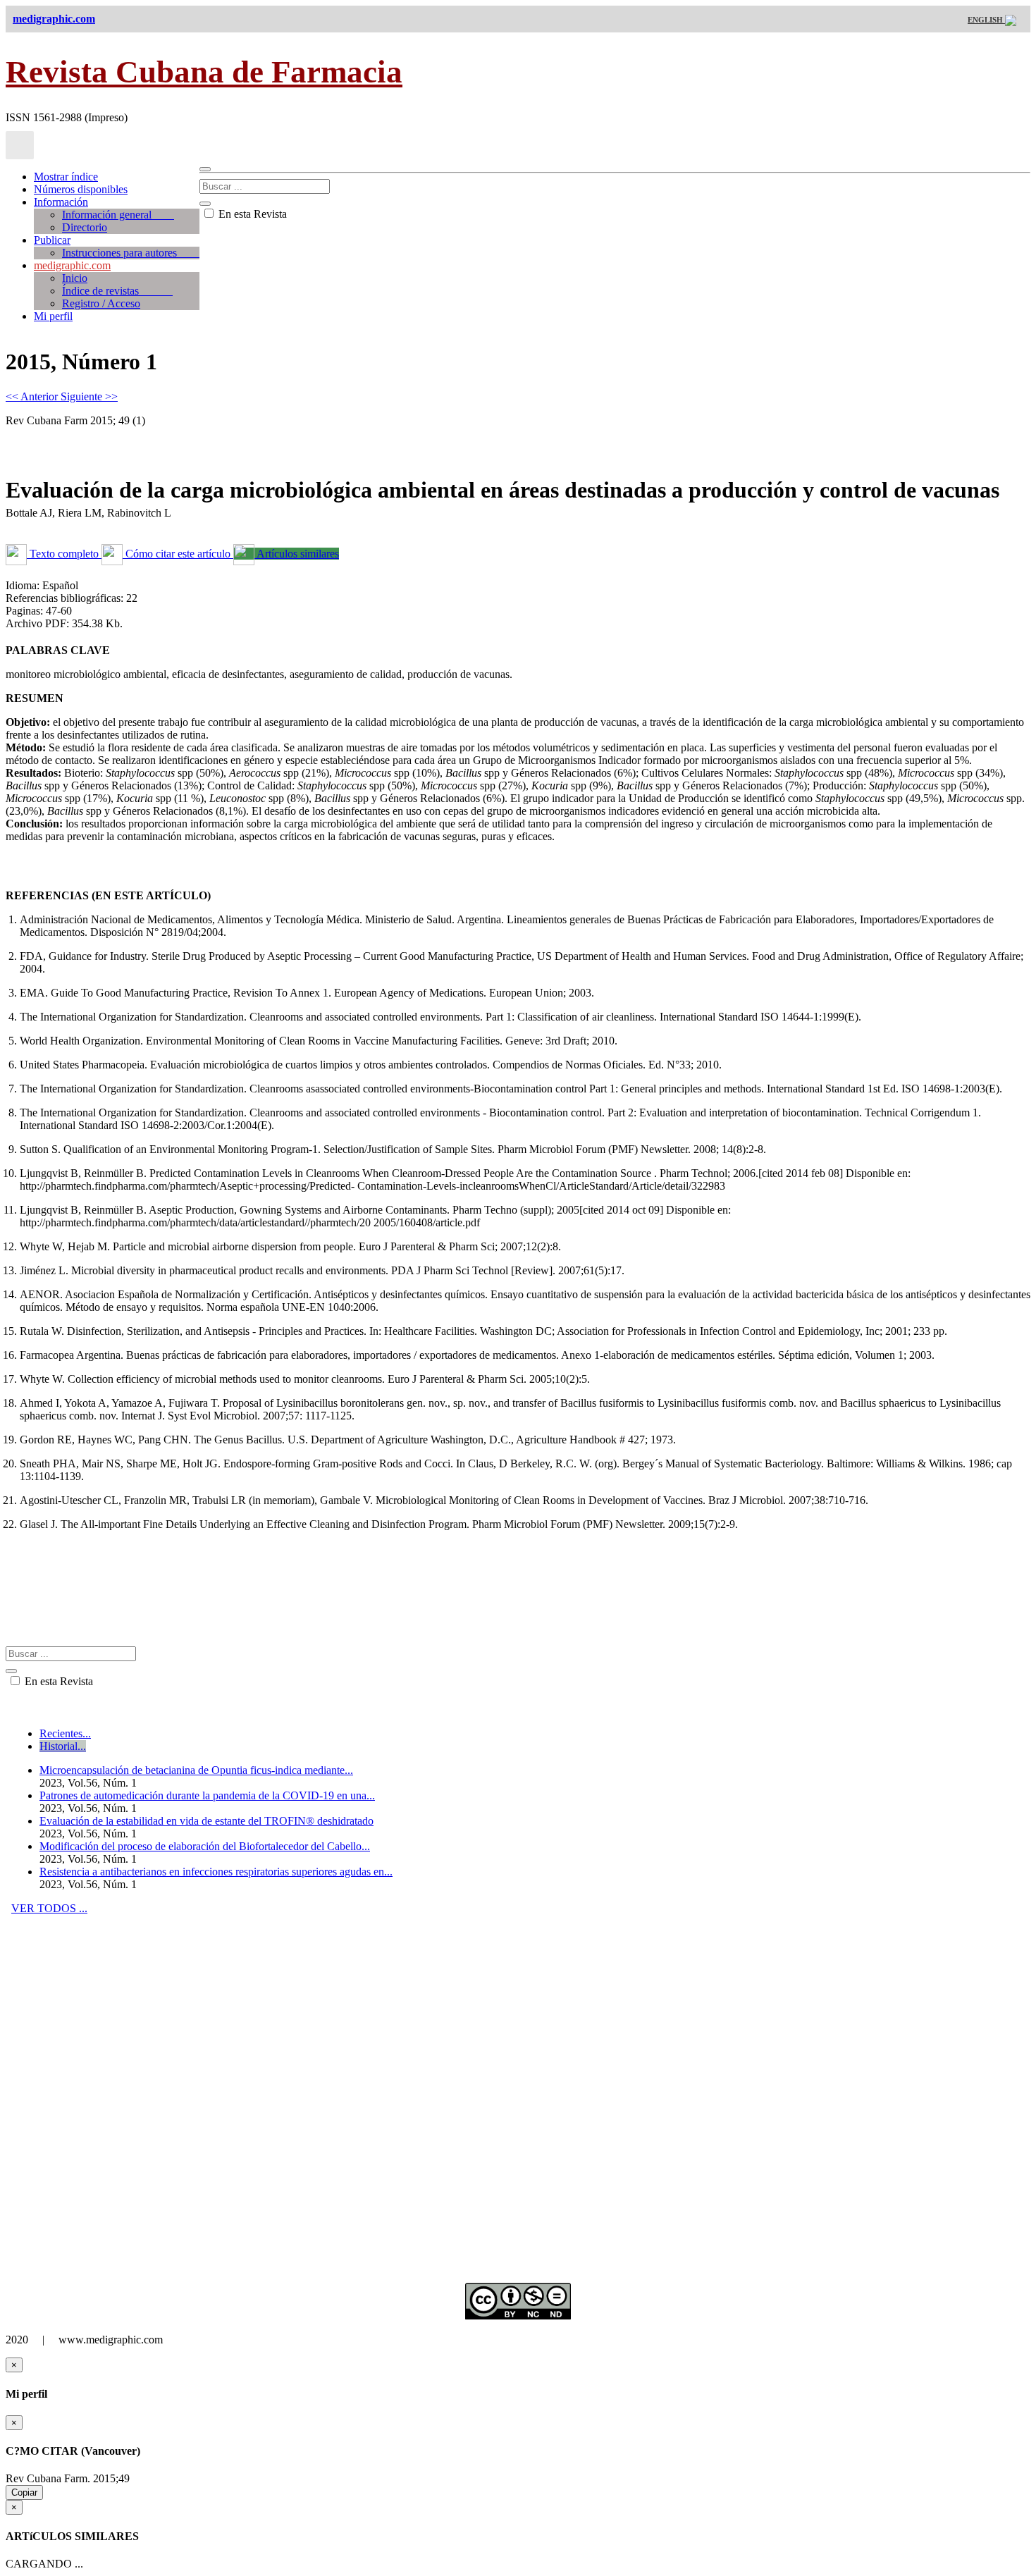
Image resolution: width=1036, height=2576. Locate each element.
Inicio (75, 278)
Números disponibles (81, 189)
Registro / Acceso (101, 303)
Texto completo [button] (64, 554)
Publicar (52, 240)
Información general (118, 215)
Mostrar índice (66, 177)
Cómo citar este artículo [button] (178, 554)
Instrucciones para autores (131, 253)
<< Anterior (33, 396)
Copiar (24, 2492)
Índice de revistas (117, 291)
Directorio (85, 227)
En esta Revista (251, 214)
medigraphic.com (72, 265)
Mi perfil (53, 316)
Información (61, 202)
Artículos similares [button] (297, 554)
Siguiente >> (89, 396)
